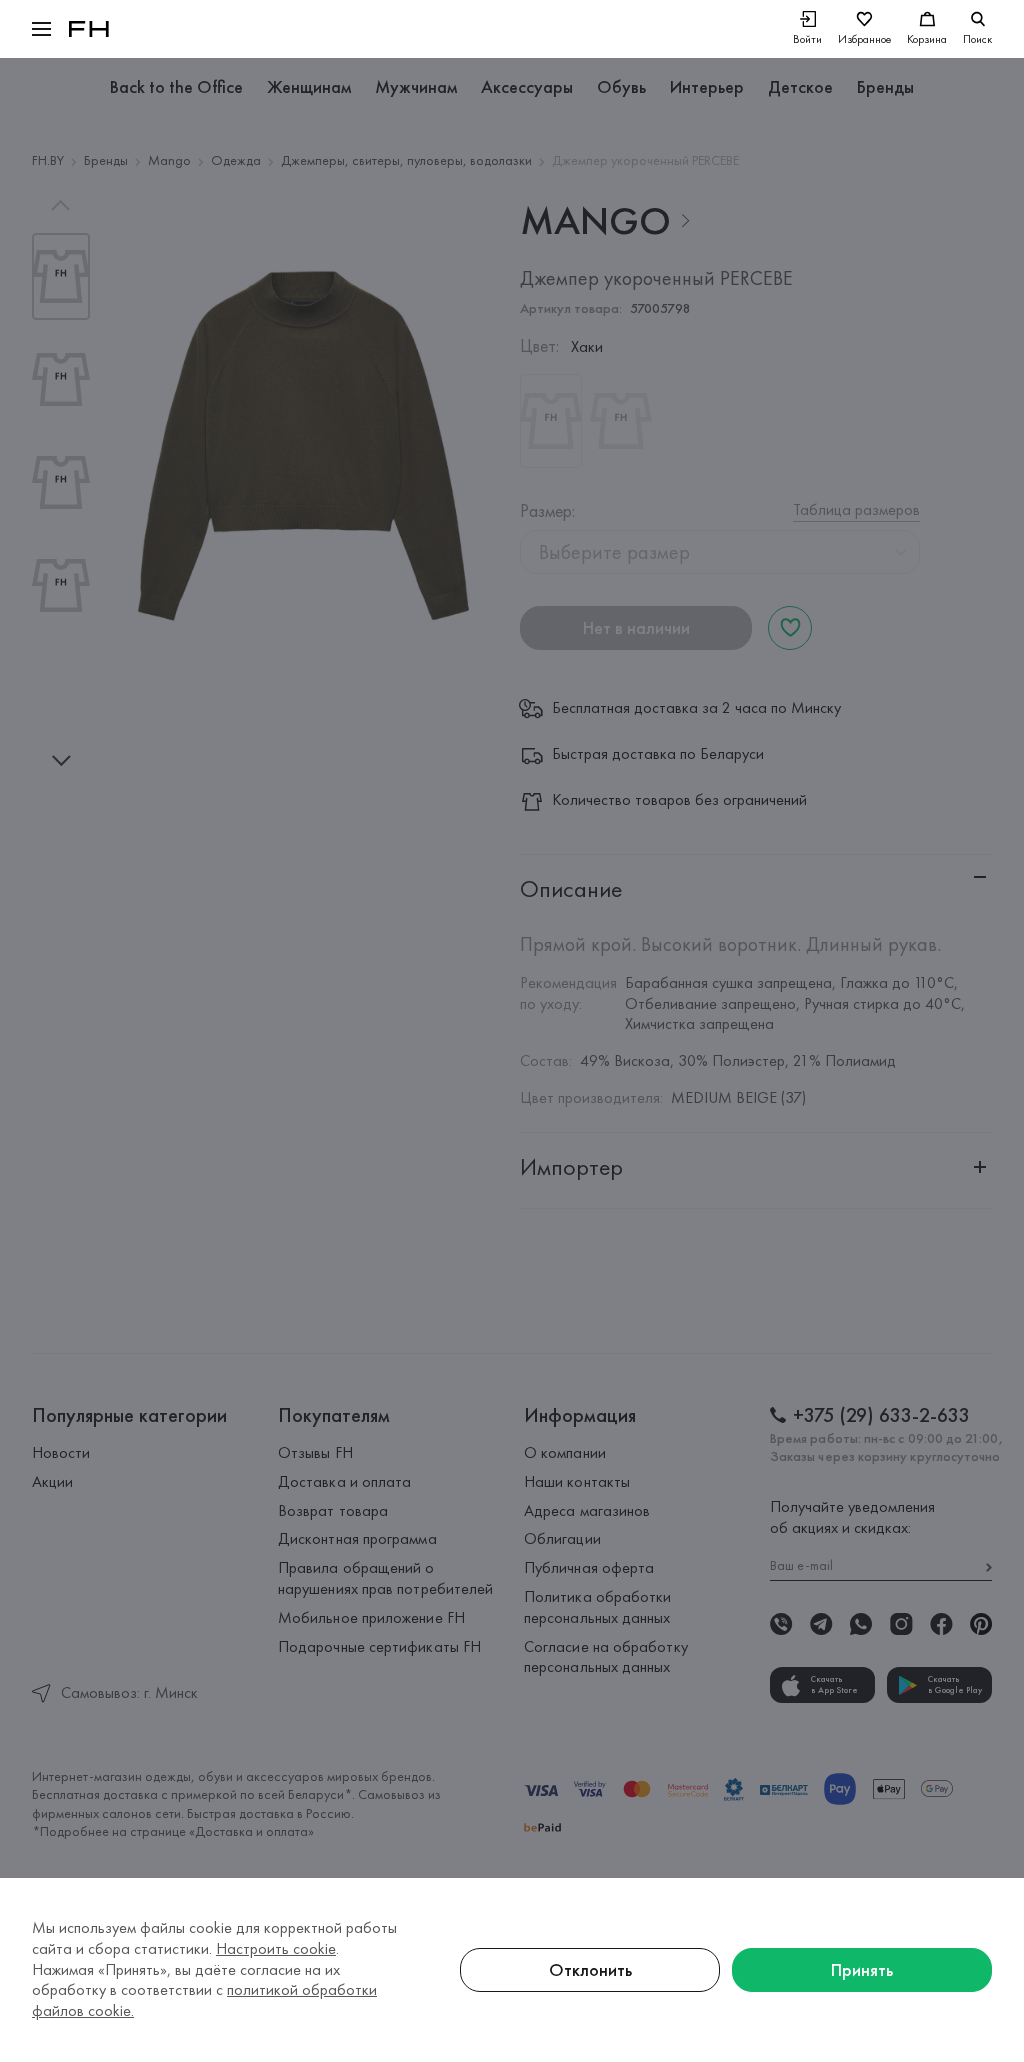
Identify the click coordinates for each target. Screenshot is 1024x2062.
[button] (41, 29)
